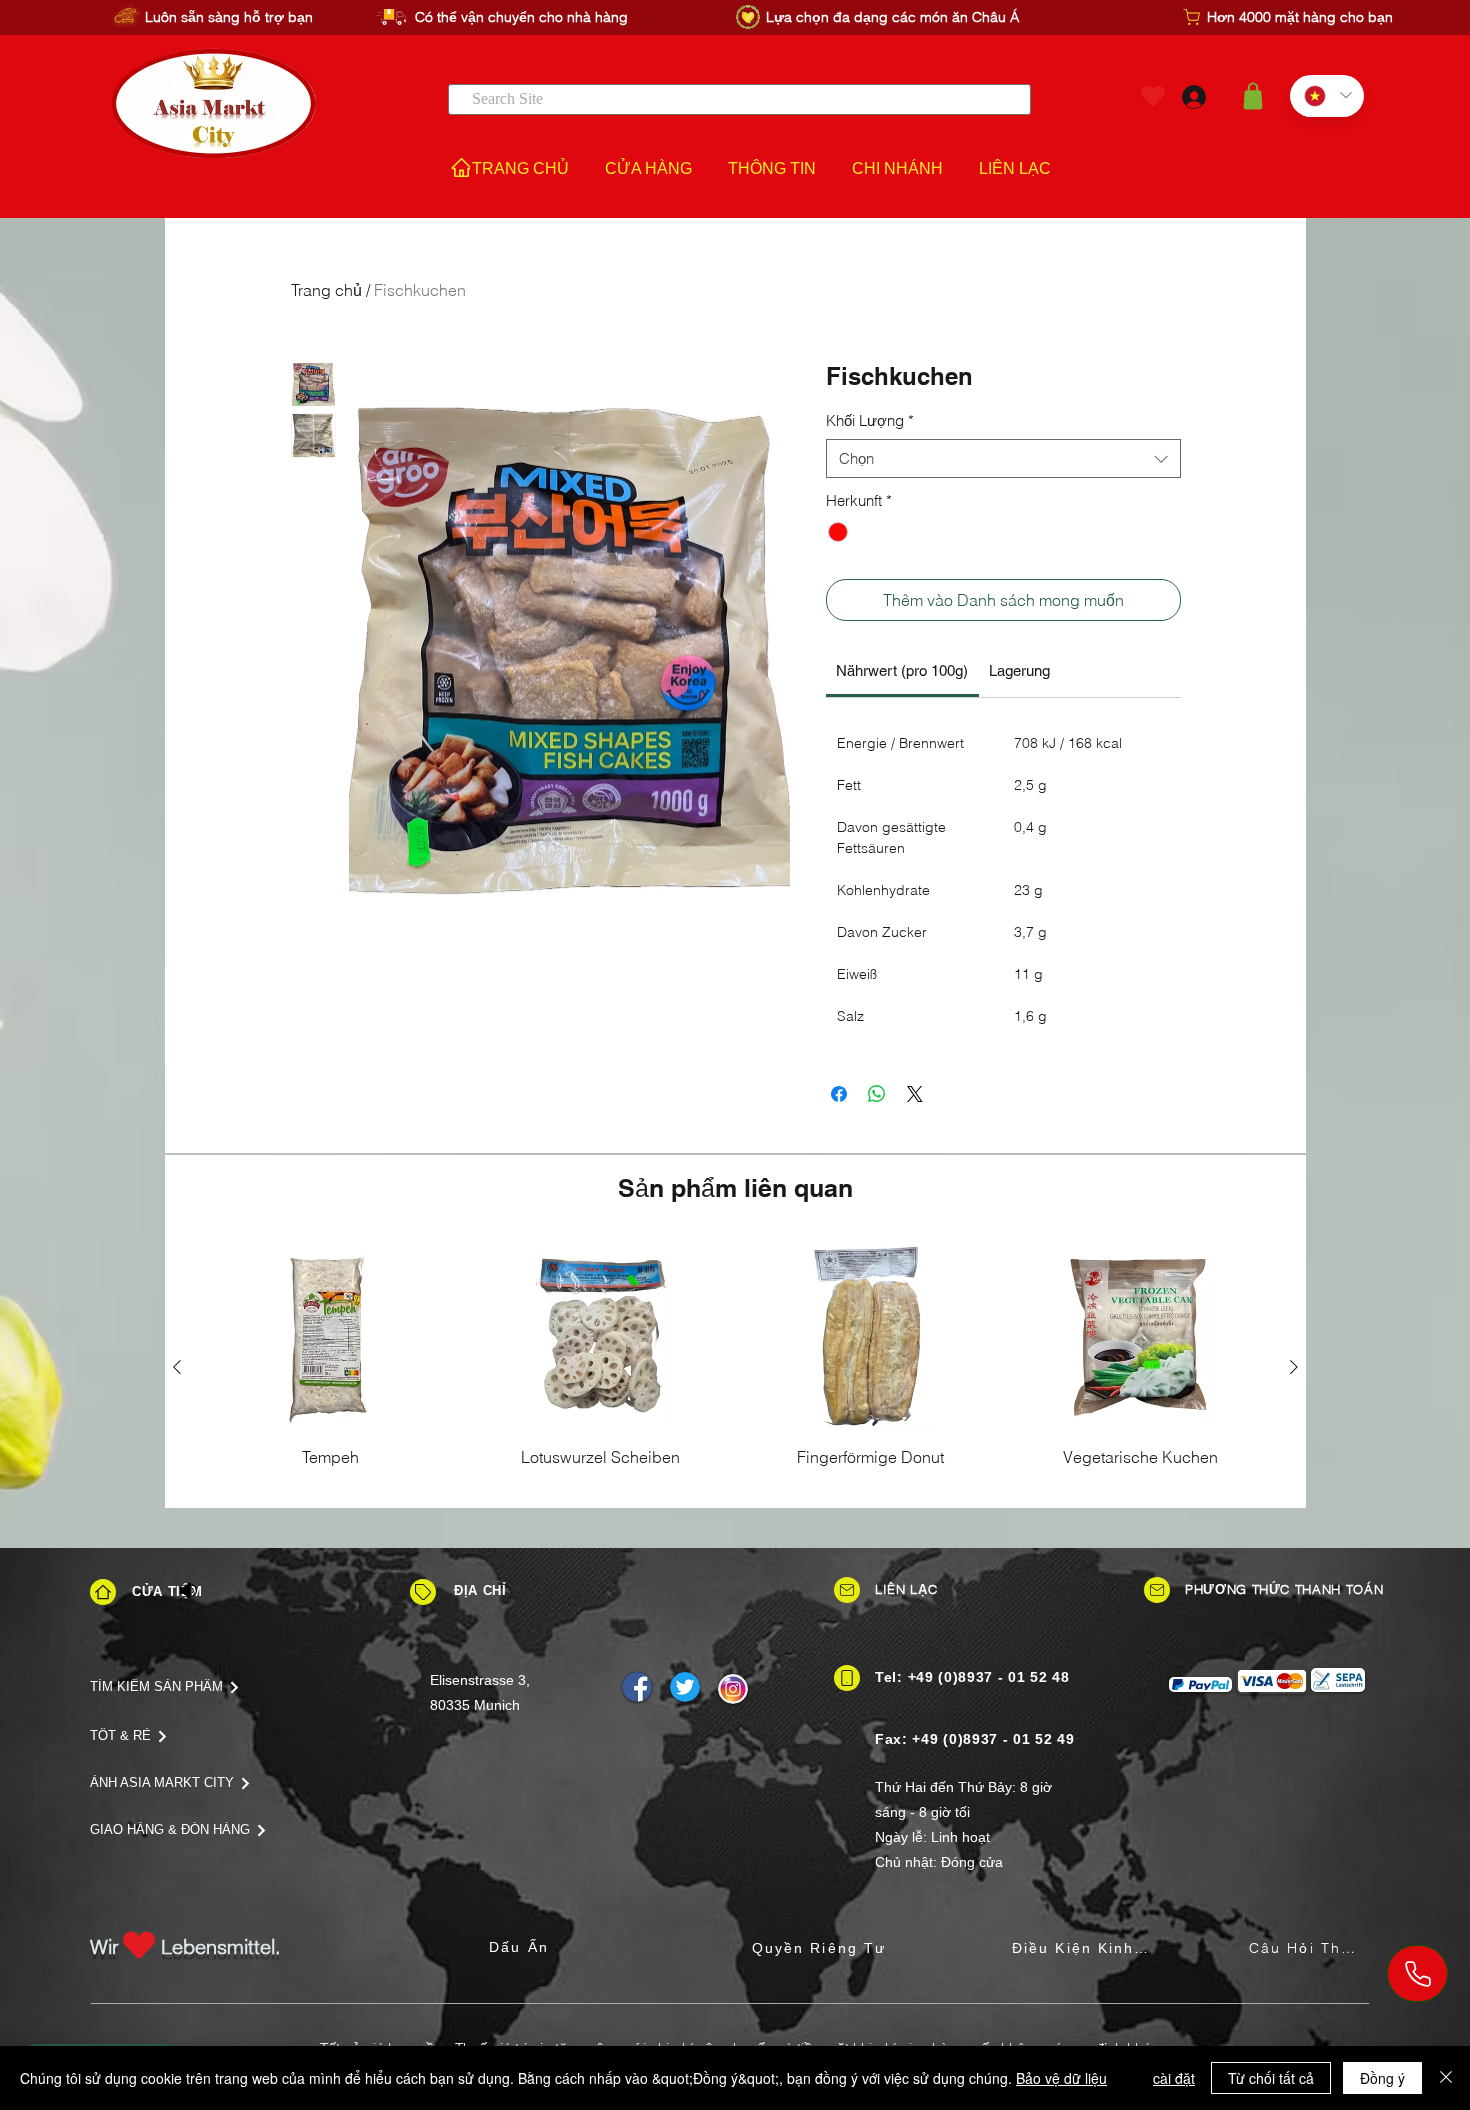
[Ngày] (423, 1592)
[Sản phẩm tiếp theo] (1294, 1367)
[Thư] (847, 1590)
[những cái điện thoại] (1417, 1973)
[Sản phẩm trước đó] (177, 1367)
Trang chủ (326, 290)
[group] (735, 1367)
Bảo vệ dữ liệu (1061, 2078)
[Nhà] (103, 1592)
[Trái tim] (1153, 96)
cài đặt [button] (1174, 2078)
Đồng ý (1382, 2078)
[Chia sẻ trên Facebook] (839, 1094)
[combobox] (1003, 458)
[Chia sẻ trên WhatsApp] (877, 1094)
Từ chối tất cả (1271, 2078)
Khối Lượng (870, 420)
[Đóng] (1446, 2078)
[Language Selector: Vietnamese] (1327, 96)
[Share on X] (915, 1094)
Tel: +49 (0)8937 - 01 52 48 (972, 1677)
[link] (902, 670)
